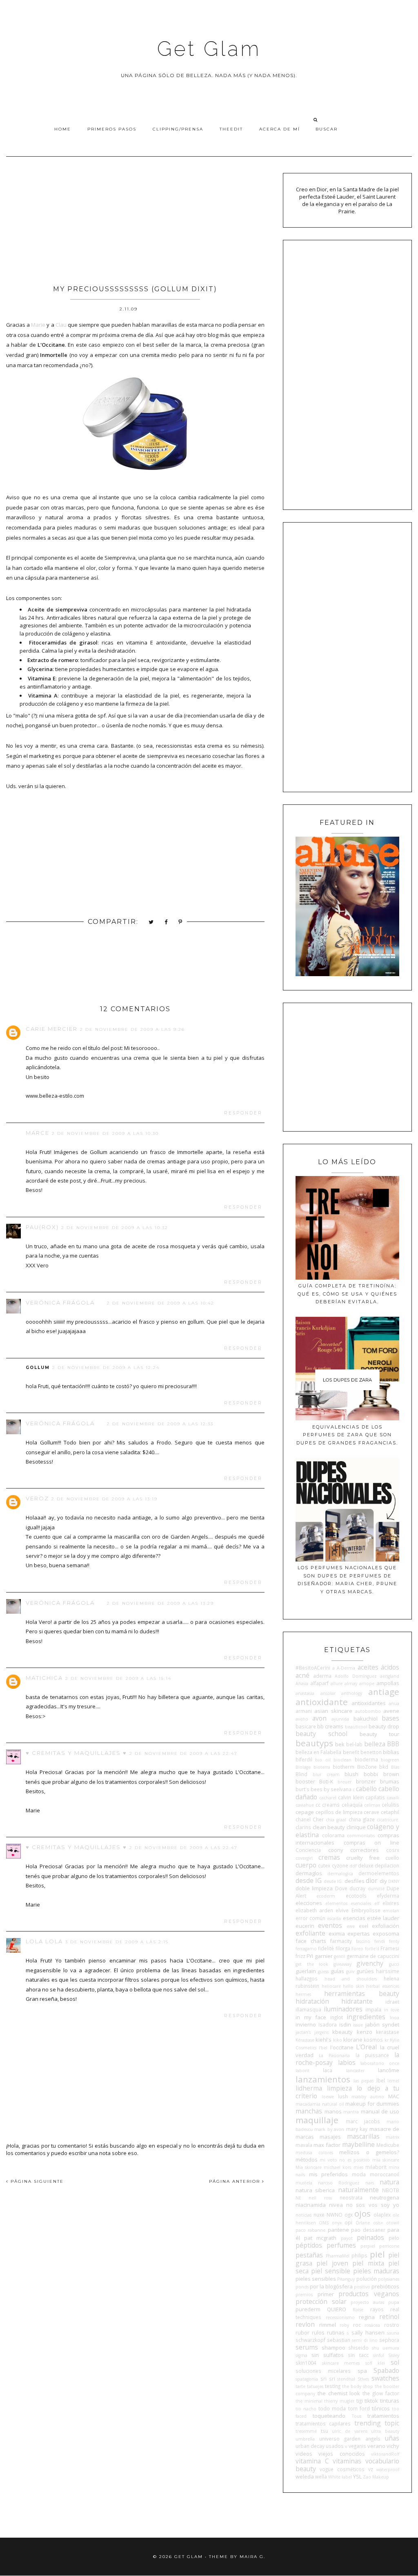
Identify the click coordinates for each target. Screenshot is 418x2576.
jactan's (303, 2032)
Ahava (302, 1683)
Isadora (328, 2024)
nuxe (319, 2215)
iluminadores (343, 2009)
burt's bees (309, 1789)
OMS (324, 2223)
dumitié (376, 1889)
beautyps (314, 1743)
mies (358, 2167)
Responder (243, 1113)
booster (305, 1781)
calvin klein (351, 1797)
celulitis (390, 1805)
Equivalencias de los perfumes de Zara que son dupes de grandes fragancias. (347, 1435)
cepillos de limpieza (339, 1812)
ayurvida (340, 1719)
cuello (392, 1858)
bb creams (330, 1726)
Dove (341, 1888)
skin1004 (306, 2363)
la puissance (372, 2055)
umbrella (305, 2439)
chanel (303, 1819)
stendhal (346, 2379)
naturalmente (358, 2190)
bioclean (342, 1760)
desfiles (355, 1881)
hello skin (354, 1986)
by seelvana (338, 1789)
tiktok (371, 2401)
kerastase (388, 2032)
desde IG (309, 1881)
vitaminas (347, 2461)
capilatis (375, 1797)
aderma (322, 1676)
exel (364, 1926)
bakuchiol (366, 1719)
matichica (44, 1678)
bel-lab (354, 1744)
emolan (391, 1911)
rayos (377, 2309)
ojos (362, 2213)
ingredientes (366, 2017)
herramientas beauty (362, 1993)
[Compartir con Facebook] (166, 923)
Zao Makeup (376, 2477)
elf (377, 1903)
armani (304, 1711)
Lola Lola (44, 1941)
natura (389, 2182)
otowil (393, 2223)
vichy (393, 2446)
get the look (312, 1964)
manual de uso (380, 2111)
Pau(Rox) (42, 1227)
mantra (351, 2112)
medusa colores (314, 2153)
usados (335, 2446)
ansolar (328, 1693)
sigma (301, 2355)
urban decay (310, 2446)
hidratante (357, 2001)
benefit (351, 1752)
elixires (391, 1903)
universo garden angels (350, 2439)
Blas (395, 1767)
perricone (389, 2246)
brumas (390, 1781)
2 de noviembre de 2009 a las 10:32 (115, 1228)
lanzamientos (323, 2079)
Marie (38, 325)
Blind (301, 1774)
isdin (345, 2024)
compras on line (371, 1843)
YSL (357, 2476)
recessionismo (340, 2317)
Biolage (303, 1767)
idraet (392, 2002)
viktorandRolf (385, 2454)
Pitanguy (346, 2279)
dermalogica (340, 1874)
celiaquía (352, 1805)
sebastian (339, 2340)
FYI (310, 1956)
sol (395, 2362)
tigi (360, 2401)
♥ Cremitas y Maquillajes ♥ (76, 1753)
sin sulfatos (328, 2355)
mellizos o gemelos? (369, 2152)
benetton (371, 1752)
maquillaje (317, 2120)
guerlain (306, 1971)
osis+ (378, 2223)
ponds (302, 2287)
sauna (393, 2333)
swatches (385, 2378)
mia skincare (386, 2160)
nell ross (320, 2198)
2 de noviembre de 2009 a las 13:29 (160, 1603)
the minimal (309, 2401)
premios (304, 2295)
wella (321, 2476)
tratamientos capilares (323, 2423)
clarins (303, 1827)
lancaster (355, 2071)
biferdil (304, 1759)
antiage (384, 1692)
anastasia (305, 1693)
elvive (342, 1910)
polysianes (389, 2279)
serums (307, 2347)
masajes (330, 2137)
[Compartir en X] (151, 923)
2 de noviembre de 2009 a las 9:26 (132, 1029)
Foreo (357, 1949)
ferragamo (306, 1949)
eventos (330, 1925)
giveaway (342, 1964)
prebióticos (385, 2286)
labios (347, 2062)
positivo (362, 2287)
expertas (359, 1934)
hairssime (388, 1971)
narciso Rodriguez (339, 2183)
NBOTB (391, 2190)
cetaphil (390, 1812)
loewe (328, 2097)
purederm (308, 2309)
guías (337, 1971)
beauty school (321, 1734)
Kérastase (305, 2040)
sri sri (328, 2379)
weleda (305, 2476)
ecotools (356, 1896)
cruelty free (363, 1858)
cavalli (393, 1798)
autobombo (368, 1711)
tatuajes (315, 2386)
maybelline (358, 2144)
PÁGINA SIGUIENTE (36, 2181)
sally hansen (368, 2332)
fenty (394, 1941)
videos (304, 2454)
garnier (324, 1956)
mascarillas (363, 2136)
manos (333, 2111)
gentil (340, 1956)
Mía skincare (309, 2167)
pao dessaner (368, 2230)
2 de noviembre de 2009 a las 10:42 (161, 1303)
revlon (305, 2324)
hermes (303, 1994)
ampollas (388, 1683)
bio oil (323, 1760)
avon (319, 1718)
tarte (300, 2386)
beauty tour (379, 1734)
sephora (389, 2340)
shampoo (334, 2348)
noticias (303, 2215)
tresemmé (306, 2431)
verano (376, 2446)
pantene (338, 2230)
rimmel (328, 2325)
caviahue (305, 1805)
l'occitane (342, 2047)
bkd (384, 1767)
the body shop (358, 2386)
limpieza (339, 2088)
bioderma (366, 1759)
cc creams (328, 1805)
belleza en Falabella (318, 1752)
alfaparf (319, 1683)
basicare (306, 1726)
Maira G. (252, 2557)
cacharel (328, 1798)
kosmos (373, 2040)
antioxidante (322, 1702)
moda (359, 2174)
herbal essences (383, 1986)
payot (347, 2238)
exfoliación (386, 1926)
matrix (392, 2137)
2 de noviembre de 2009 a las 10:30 (105, 1133)
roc (357, 2325)
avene (391, 1711)
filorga (343, 1948)
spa (362, 2371)
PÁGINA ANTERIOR (236, 2181)
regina (367, 2317)
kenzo (365, 2032)
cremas (329, 1857)
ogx (349, 2215)
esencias (354, 1918)
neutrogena (385, 2197)
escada (334, 1918)
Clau (61, 325)
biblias (391, 1752)
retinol (389, 2317)
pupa (394, 2302)
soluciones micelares (323, 2371)
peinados (370, 2237)
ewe (351, 1926)
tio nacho (306, 2409)
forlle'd (372, 1949)
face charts (311, 1941)
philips (359, 2255)
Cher (318, 1819)
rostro (392, 2325)
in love (392, 2010)
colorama (333, 1835)
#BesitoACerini (313, 1668)
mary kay (357, 2129)
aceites (368, 1667)
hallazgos (307, 1978)
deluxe (366, 1865)
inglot (337, 2017)
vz (371, 2469)
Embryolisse (366, 1910)
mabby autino (368, 2097)
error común (310, 1918)
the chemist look (339, 2393)
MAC (394, 2096)
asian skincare (333, 1711)
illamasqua (308, 2009)
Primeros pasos (112, 129)
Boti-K (326, 1781)
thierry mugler (339, 2401)
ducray (357, 1888)
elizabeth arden (314, 1910)
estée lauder (383, 1918)
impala (373, 2009)
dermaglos (309, 1873)
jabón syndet (382, 2024)
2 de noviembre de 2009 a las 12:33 (160, 1424)
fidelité (326, 1948)
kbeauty (342, 2032)
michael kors (337, 2167)
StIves (363, 2379)
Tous (357, 2416)
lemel (393, 2081)
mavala (304, 2145)
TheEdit (231, 129)
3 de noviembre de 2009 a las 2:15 (117, 1942)
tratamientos (383, 2416)
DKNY (394, 1881)
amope (367, 1683)
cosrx (393, 1850)
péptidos (309, 2245)
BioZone (367, 1767)
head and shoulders (351, 1979)
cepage (305, 1812)
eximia (337, 1934)
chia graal (336, 1820)
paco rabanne (310, 2230)
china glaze (362, 1819)
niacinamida (311, 2205)
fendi (380, 1941)
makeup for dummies (372, 2104)
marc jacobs (363, 2121)
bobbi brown (381, 1774)
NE (298, 2198)
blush (351, 1774)
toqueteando (329, 2416)
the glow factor (381, 2393)
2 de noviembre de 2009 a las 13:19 (104, 1499)
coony (336, 1850)
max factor (327, 2145)
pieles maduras (376, 2271)
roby (344, 2325)
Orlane (363, 2223)
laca (328, 2070)
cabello (366, 1789)
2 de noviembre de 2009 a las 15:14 (118, 1678)
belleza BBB (382, 1744)
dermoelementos (379, 1873)
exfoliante (310, 1933)
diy (383, 1881)
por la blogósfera (331, 2286)
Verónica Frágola (60, 1302)
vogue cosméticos (342, 2469)
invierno (306, 2024)
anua (394, 1703)
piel (377, 2254)
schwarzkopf (310, 2340)
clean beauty (329, 1827)
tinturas (390, 2401)
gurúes (365, 1971)
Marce (38, 1133)
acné (302, 1675)
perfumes (341, 2245)
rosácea (372, 2325)
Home (63, 129)
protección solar (321, 2301)
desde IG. (333, 1881)
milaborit (376, 2167)
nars (370, 2183)
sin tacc (358, 2355)
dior (372, 1881)
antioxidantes (369, 1703)
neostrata (351, 2197)
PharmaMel (338, 2256)
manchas (309, 2111)
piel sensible (331, 2271)
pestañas (309, 2255)
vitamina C (312, 2461)
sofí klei (375, 2363)
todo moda (332, 2408)
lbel (381, 2080)
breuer (345, 1782)
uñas (392, 2438)
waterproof (388, 2470)
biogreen (390, 1760)
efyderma (388, 1896)
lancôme (389, 2070)
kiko (338, 2040)
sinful (379, 2355)
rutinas (336, 2332)
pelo (394, 2238)
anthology (352, 1693)
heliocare (331, 1986)
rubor (302, 2332)
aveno (302, 1719)
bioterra (322, 1767)
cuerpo (306, 1865)
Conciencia (308, 1850)
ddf (353, 1866)
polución (367, 2279)
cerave (371, 1812)
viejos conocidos (341, 2454)
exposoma (386, 1934)
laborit (302, 2071)
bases (390, 1718)
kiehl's (324, 2040)
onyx (337, 2223)
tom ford (359, 2408)
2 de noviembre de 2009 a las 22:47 (183, 1753)
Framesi (390, 1948)
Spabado (386, 2370)
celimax (372, 1805)
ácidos (390, 1667)
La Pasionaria (334, 2055)
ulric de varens (349, 2431)
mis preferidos (329, 2174)
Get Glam (209, 49)
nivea (336, 2205)
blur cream (326, 1774)
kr (387, 2040)
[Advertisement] (135, 218)
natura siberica (315, 2190)
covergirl (304, 1858)
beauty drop (384, 1726)
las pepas (364, 2081)
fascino (363, 1941)
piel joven (332, 2263)
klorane (353, 2040)
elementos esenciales (348, 1903)
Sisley (394, 2355)
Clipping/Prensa (178, 129)
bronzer (366, 1781)
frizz (300, 1956)
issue (358, 2025)
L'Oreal (366, 2047)
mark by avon (329, 2129)
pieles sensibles (316, 2279)
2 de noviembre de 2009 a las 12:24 (106, 1368)
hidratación (312, 2001)
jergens (321, 2032)
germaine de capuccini (373, 1956)
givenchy (370, 1963)
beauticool (356, 1727)
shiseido (358, 2348)
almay (351, 1683)
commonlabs (361, 1836)
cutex (324, 1865)
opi (348, 2222)
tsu (325, 2431)
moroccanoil (385, 2174)
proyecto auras (367, 2302)
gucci (394, 1964)
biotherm (344, 1767)
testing (333, 2386)
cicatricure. (388, 1820)
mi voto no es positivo (345, 2160)
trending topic (377, 2423)
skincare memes (341, 2363)
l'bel (323, 2048)
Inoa (395, 2018)
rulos (318, 2332)
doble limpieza (314, 1888)
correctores (365, 1850)
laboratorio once (380, 2063)
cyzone (340, 1865)
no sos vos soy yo (373, 2205)
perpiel (368, 2246)
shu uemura (386, 2348)
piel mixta (368, 2263)
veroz (37, 1498)
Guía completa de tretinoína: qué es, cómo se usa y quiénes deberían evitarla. (347, 1294)
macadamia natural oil (320, 2104)
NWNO (335, 2215)
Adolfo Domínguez (356, 1676)
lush (343, 2096)
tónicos (381, 2408)
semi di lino (365, 2340)
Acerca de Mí (280, 129)
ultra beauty (385, 2431)
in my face (311, 2017)
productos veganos (369, 2294)
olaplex (382, 2215)
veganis (357, 2446)
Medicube (388, 2145)
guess (323, 1971)
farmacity (341, 1941)
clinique (356, 1827)
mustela (304, 2183)
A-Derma (346, 1668)
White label (340, 2477)
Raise (358, 2310)
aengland (390, 1676)
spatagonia (307, 2379)
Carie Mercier (52, 1029)
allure (337, 1683)
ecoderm (326, 1896)
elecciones (309, 1903)
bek (340, 1744)
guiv (350, 1971)
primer (326, 2294)
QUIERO (337, 2309)
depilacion (387, 1865)
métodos (307, 2160)
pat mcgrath (320, 2238)
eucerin (305, 1926)
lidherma (309, 2088)
